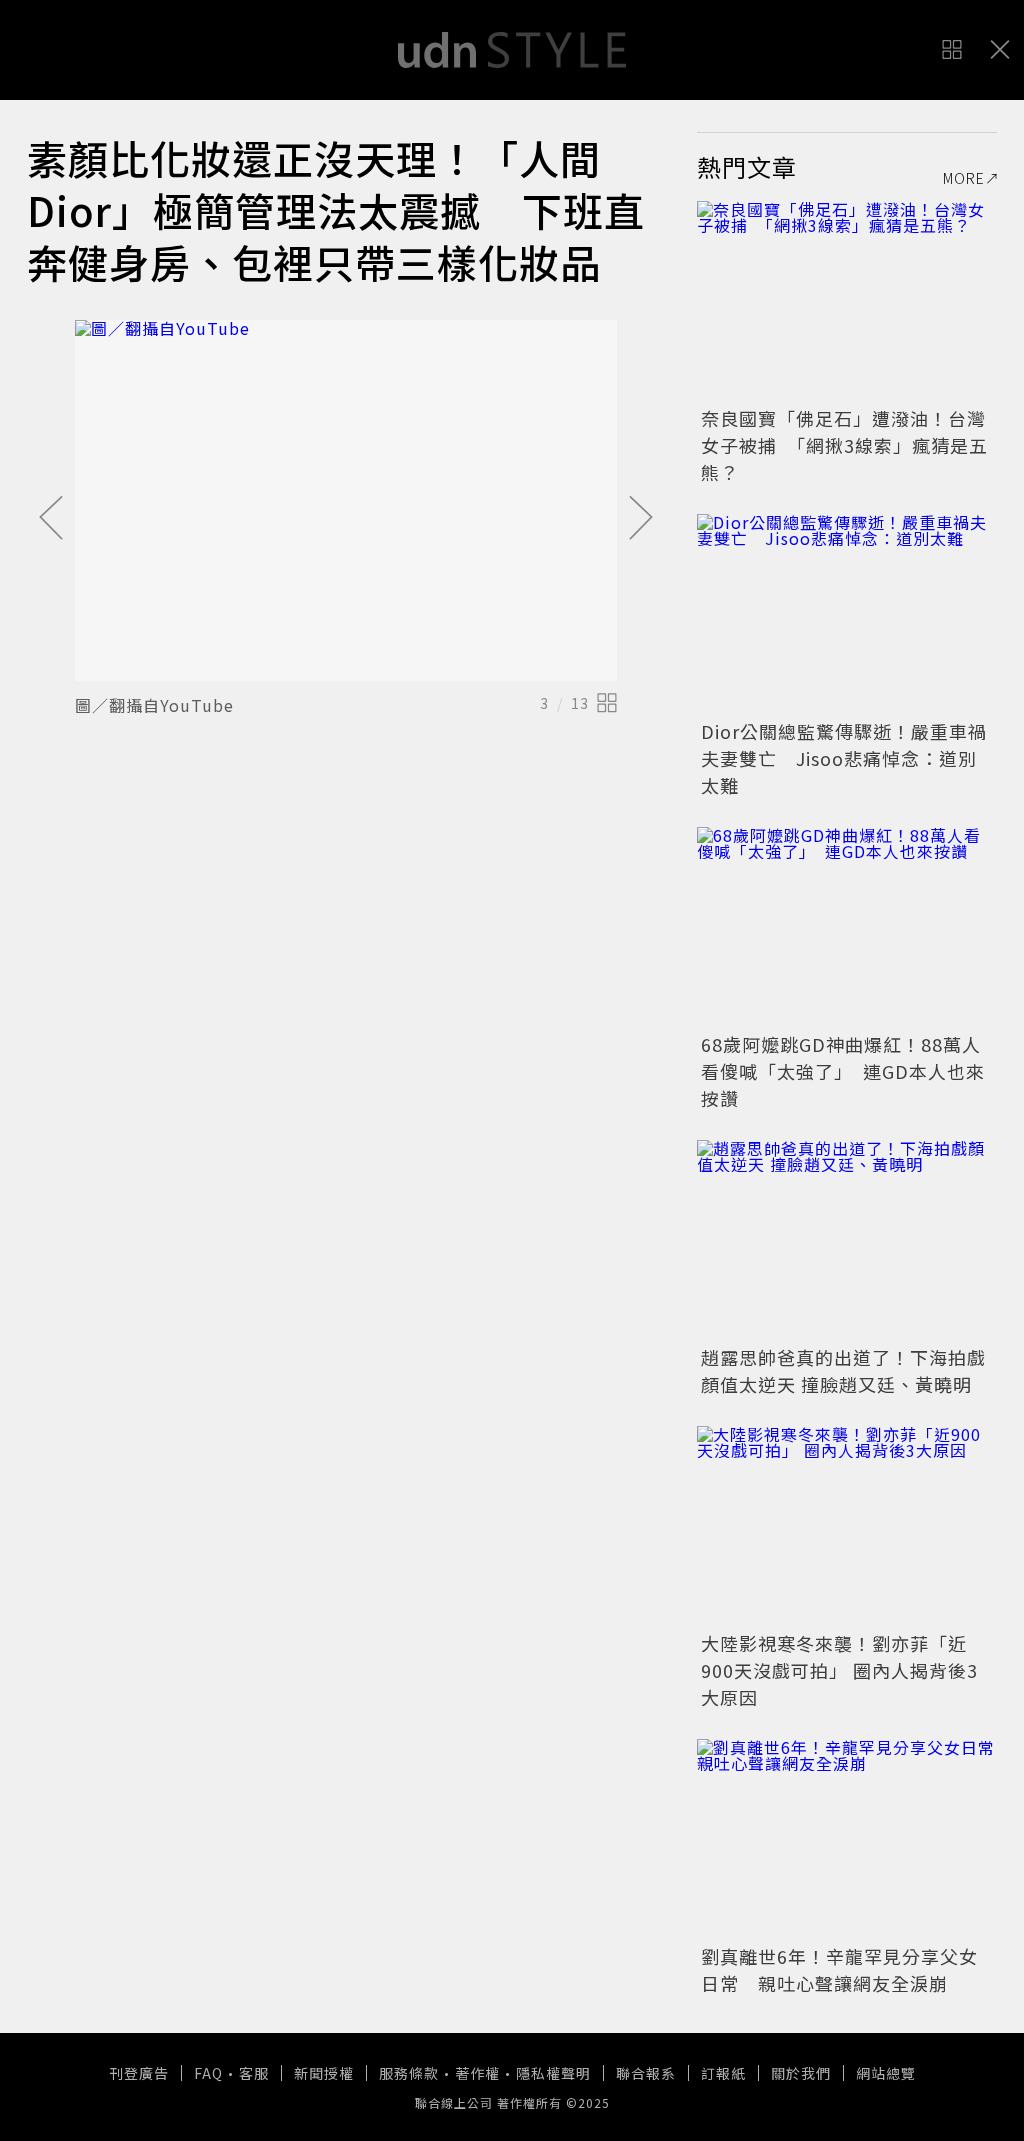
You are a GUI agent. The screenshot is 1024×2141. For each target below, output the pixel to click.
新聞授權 (324, 2073)
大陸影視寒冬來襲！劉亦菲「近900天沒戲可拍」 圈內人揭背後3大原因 (839, 1670)
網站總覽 (886, 2073)
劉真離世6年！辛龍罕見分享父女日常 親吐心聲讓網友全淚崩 (839, 1969)
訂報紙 (723, 2073)
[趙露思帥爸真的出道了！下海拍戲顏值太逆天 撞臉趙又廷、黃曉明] (847, 1240)
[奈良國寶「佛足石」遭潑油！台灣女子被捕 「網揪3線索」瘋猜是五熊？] (847, 301)
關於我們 (801, 2073)
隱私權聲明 (553, 2073)
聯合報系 (646, 2073)
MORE (964, 178)
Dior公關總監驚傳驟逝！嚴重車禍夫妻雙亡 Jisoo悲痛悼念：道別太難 (844, 758)
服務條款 (409, 2073)
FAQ (208, 2073)
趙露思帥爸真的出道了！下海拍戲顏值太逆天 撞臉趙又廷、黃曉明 (843, 1370)
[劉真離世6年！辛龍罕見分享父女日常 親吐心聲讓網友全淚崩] (847, 1839)
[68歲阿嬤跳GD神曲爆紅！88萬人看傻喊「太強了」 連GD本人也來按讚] (847, 927)
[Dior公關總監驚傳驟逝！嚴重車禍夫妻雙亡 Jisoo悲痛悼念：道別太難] (847, 614)
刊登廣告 (139, 2073)
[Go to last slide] (51, 519)
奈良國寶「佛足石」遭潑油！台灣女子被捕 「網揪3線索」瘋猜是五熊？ (844, 445)
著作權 (477, 2073)
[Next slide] (641, 519)
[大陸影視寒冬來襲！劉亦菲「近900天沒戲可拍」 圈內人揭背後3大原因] (847, 1526)
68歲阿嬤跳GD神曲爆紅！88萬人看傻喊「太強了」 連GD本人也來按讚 (843, 1071)
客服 (254, 2073)
